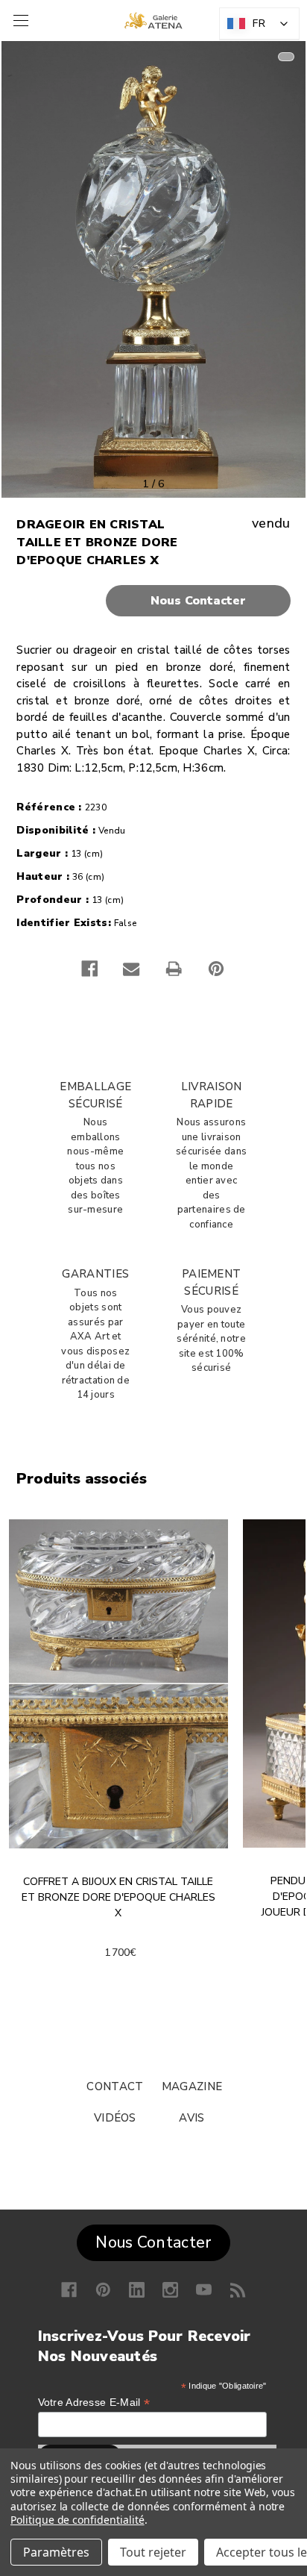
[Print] (174, 969)
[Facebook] (89, 969)
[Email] (131, 969)
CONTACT (115, 2086)
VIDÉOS (115, 2118)
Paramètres (56, 2552)
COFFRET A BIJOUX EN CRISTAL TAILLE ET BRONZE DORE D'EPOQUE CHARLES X (118, 1897)
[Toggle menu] (19, 21)
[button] (153, 601)
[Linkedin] (137, 2290)
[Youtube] (204, 2290)
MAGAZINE (192, 2086)
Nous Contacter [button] (153, 2242)
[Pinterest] (216, 969)
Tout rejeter (153, 2552)
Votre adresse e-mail (94, 2403)
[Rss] (238, 2290)
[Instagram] (170, 2290)
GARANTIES (95, 1274)
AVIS (192, 2118)
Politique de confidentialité (77, 2520)
